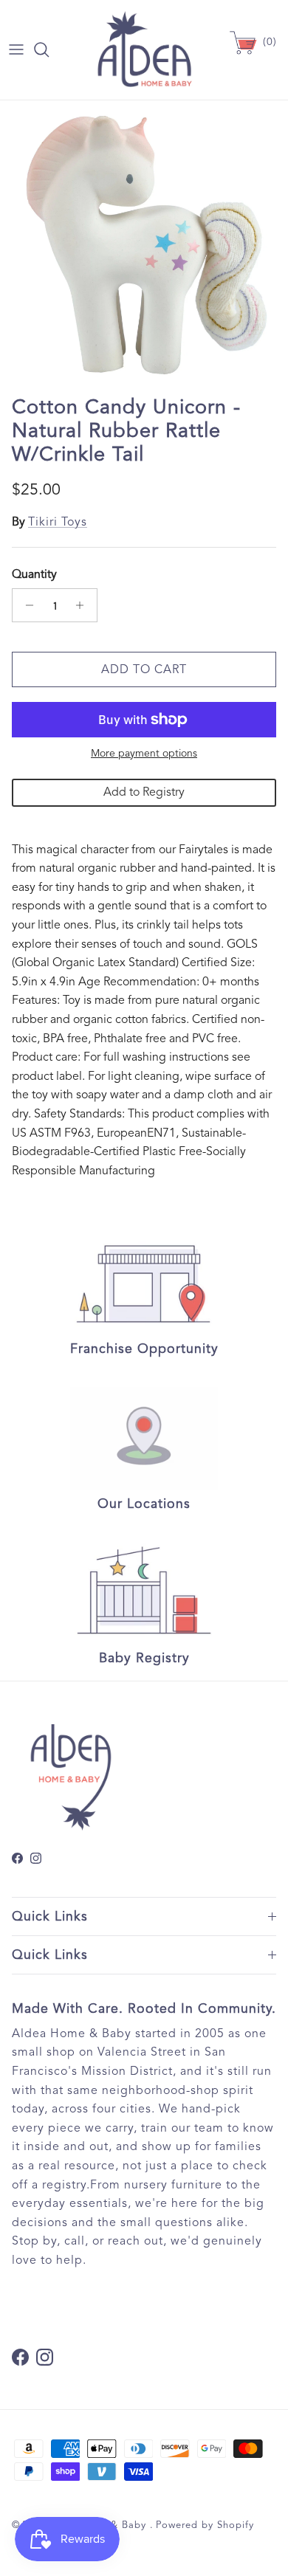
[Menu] (16, 49)
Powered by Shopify (205, 2525)
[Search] (49, 49)
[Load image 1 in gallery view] (144, 244)
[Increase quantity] (84, 605)
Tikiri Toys (58, 522)
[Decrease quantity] (25, 605)
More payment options (144, 754)
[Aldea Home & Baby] (144, 50)
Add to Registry (144, 792)
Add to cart (144, 669)
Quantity (34, 574)
